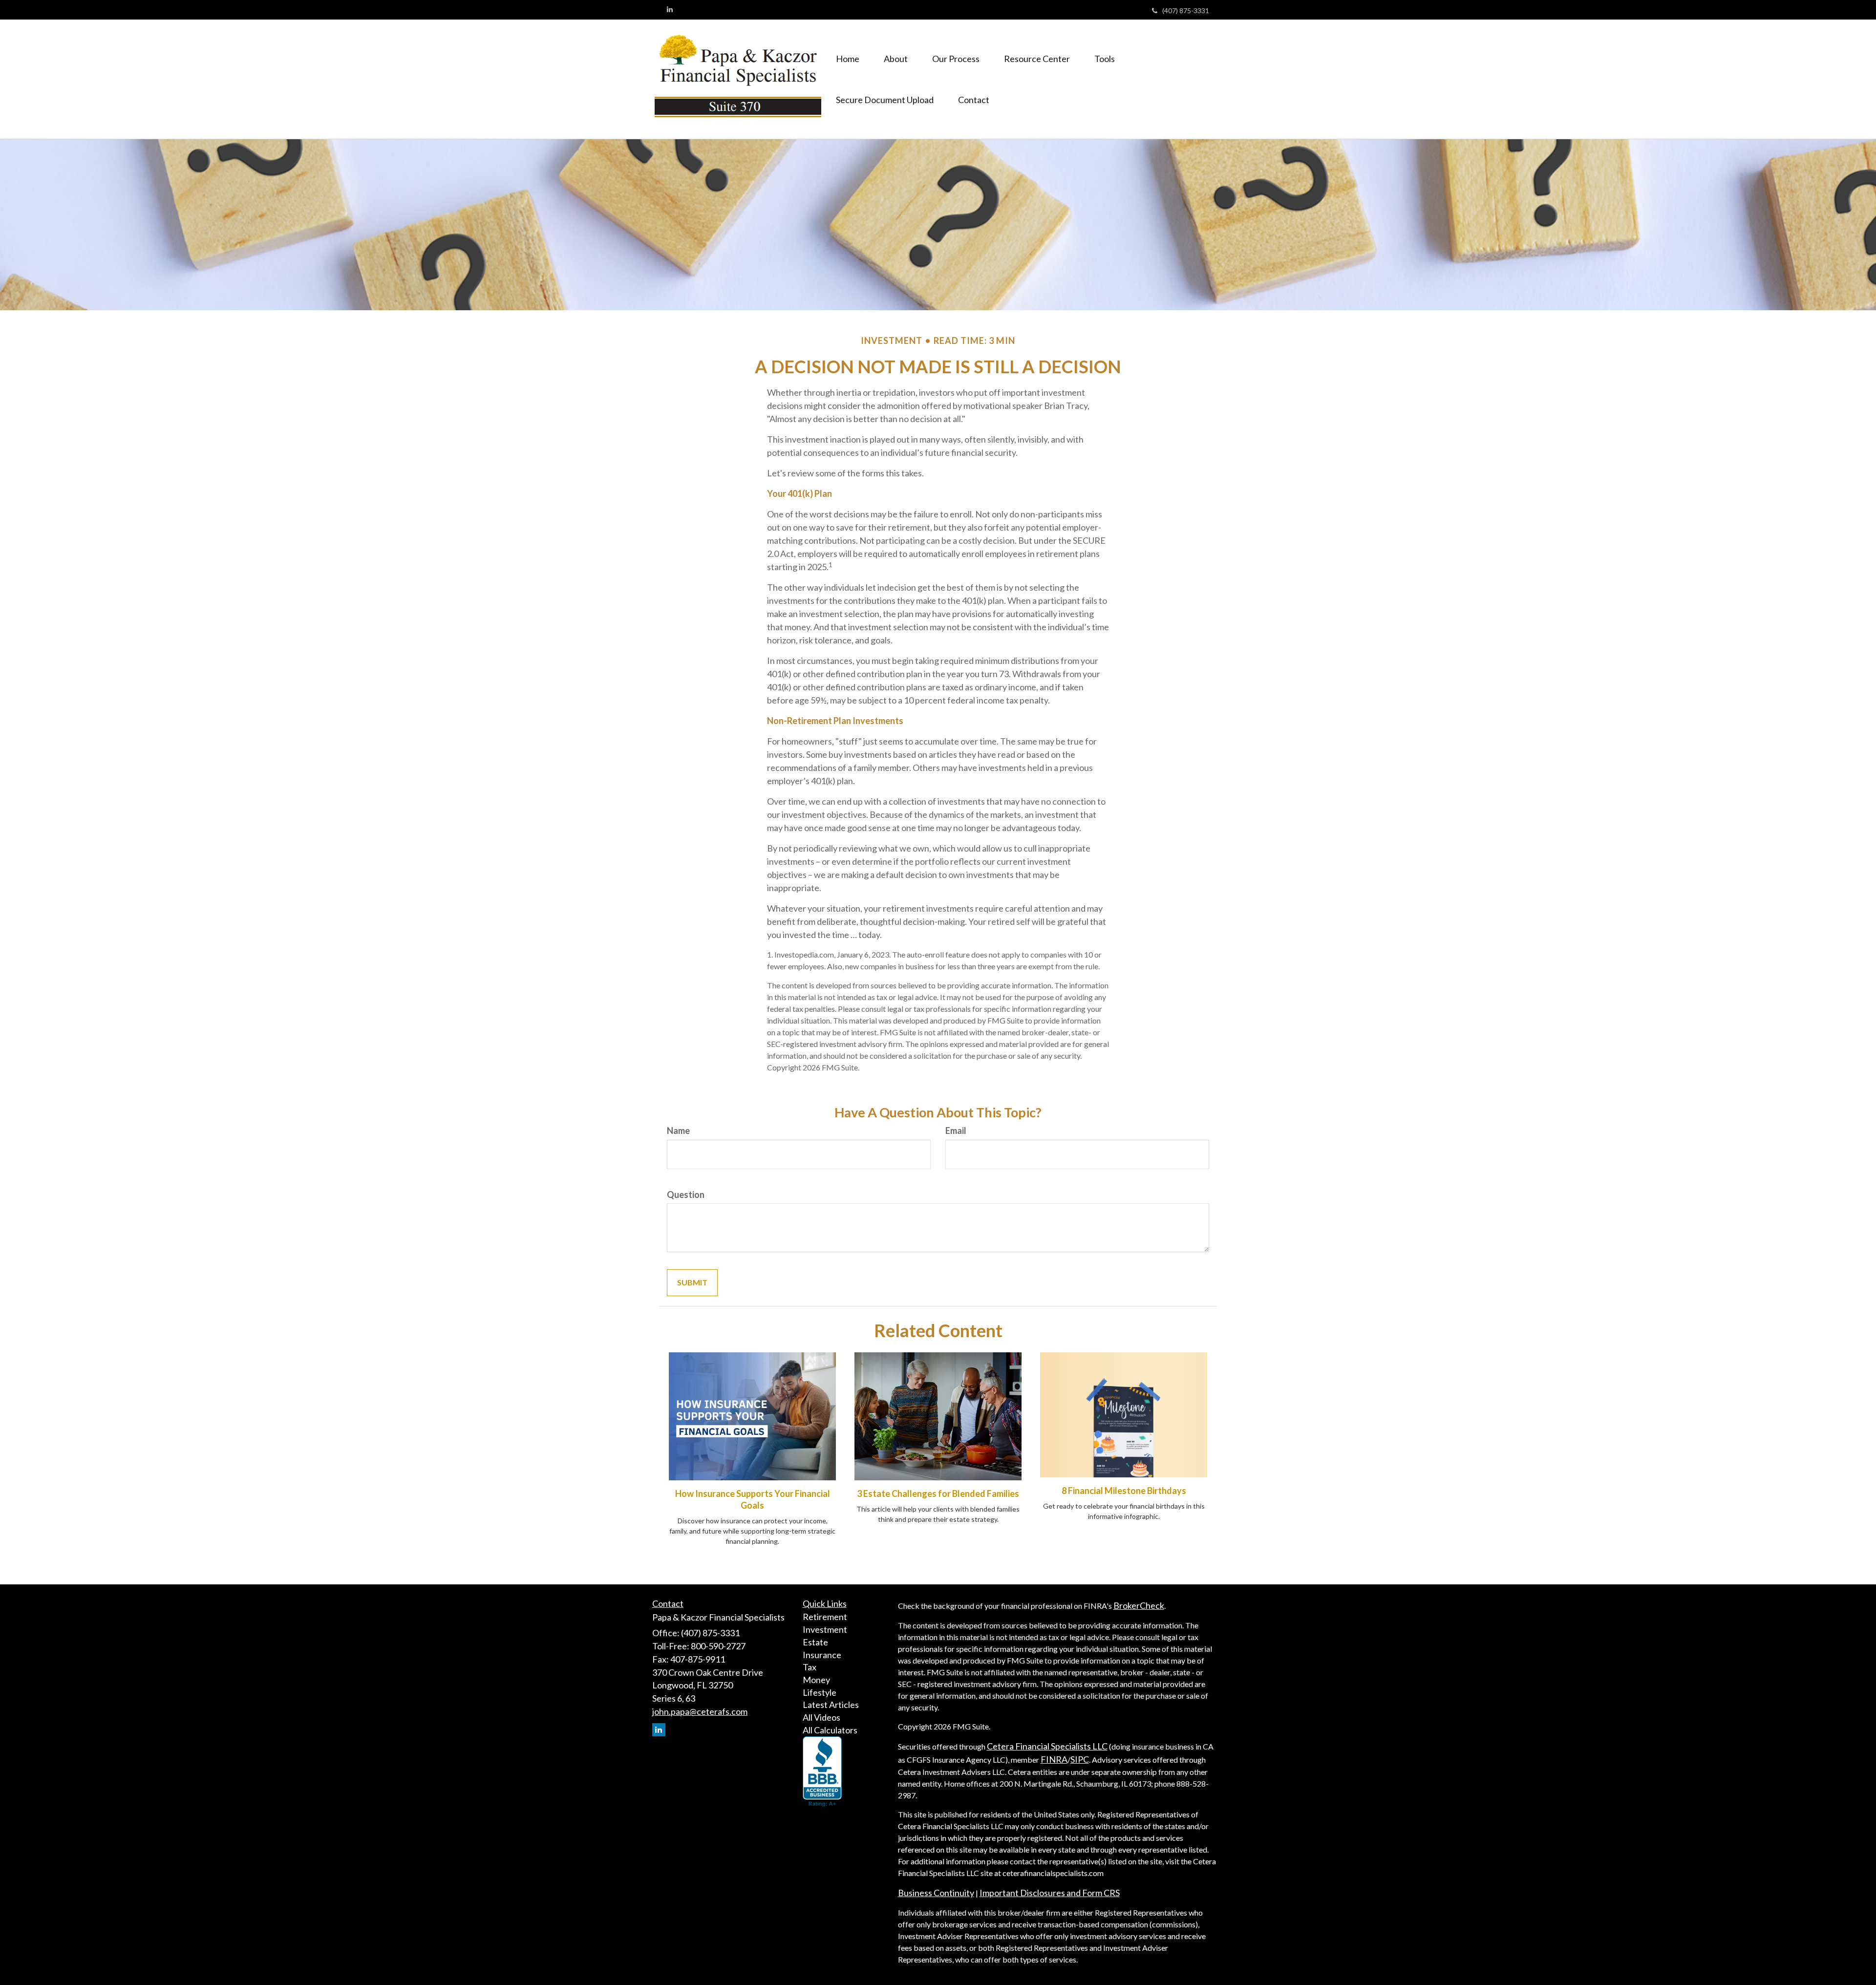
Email (956, 1131)
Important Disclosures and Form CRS (1050, 1893)
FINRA (1054, 1759)
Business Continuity (936, 1893)
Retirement (825, 1617)
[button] (896, 59)
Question (686, 1195)
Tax (810, 1667)
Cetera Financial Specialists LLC (1047, 1746)
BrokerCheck (1139, 1605)
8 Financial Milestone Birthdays (1124, 1491)
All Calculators (830, 1730)
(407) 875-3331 (1186, 11)
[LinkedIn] (670, 9)
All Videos (821, 1717)
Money (816, 1680)
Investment (825, 1629)
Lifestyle (820, 1692)
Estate (815, 1642)
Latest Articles (831, 1705)
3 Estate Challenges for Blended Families (938, 1494)
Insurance (822, 1655)
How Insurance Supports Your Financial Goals (753, 1499)
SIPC (1080, 1759)
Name (678, 1131)
